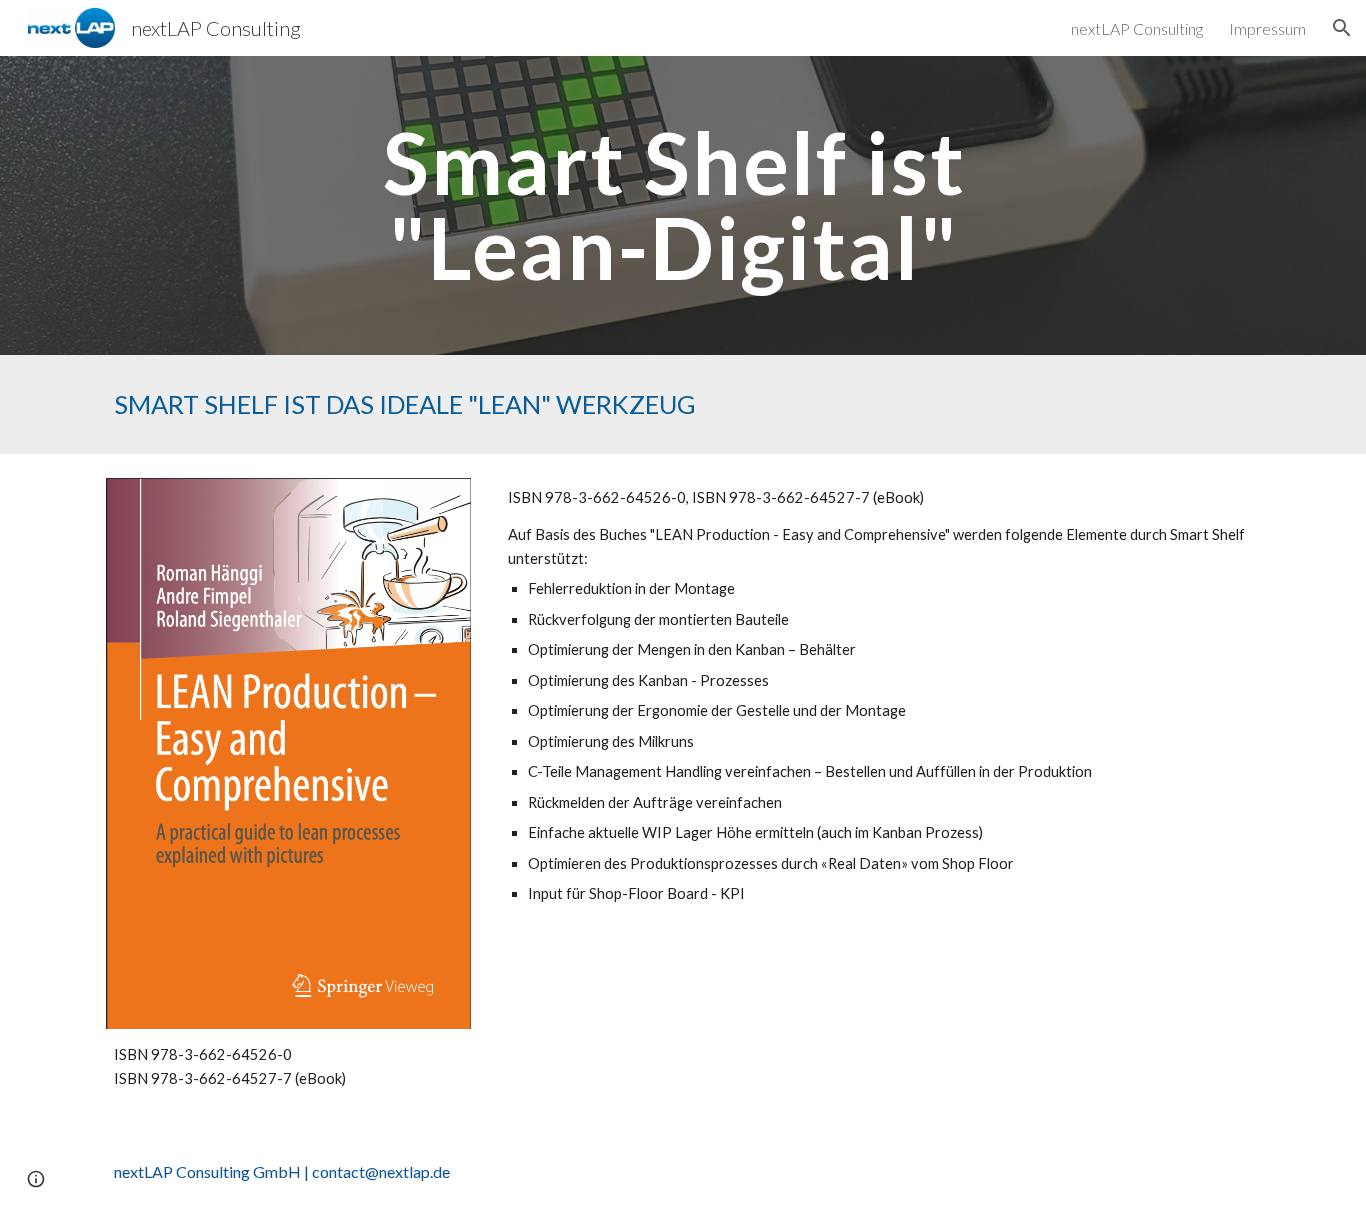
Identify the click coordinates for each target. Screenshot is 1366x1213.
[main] (683, 205)
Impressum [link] (1267, 28)
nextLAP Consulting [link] (1137, 28)
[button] (1342, 28)
